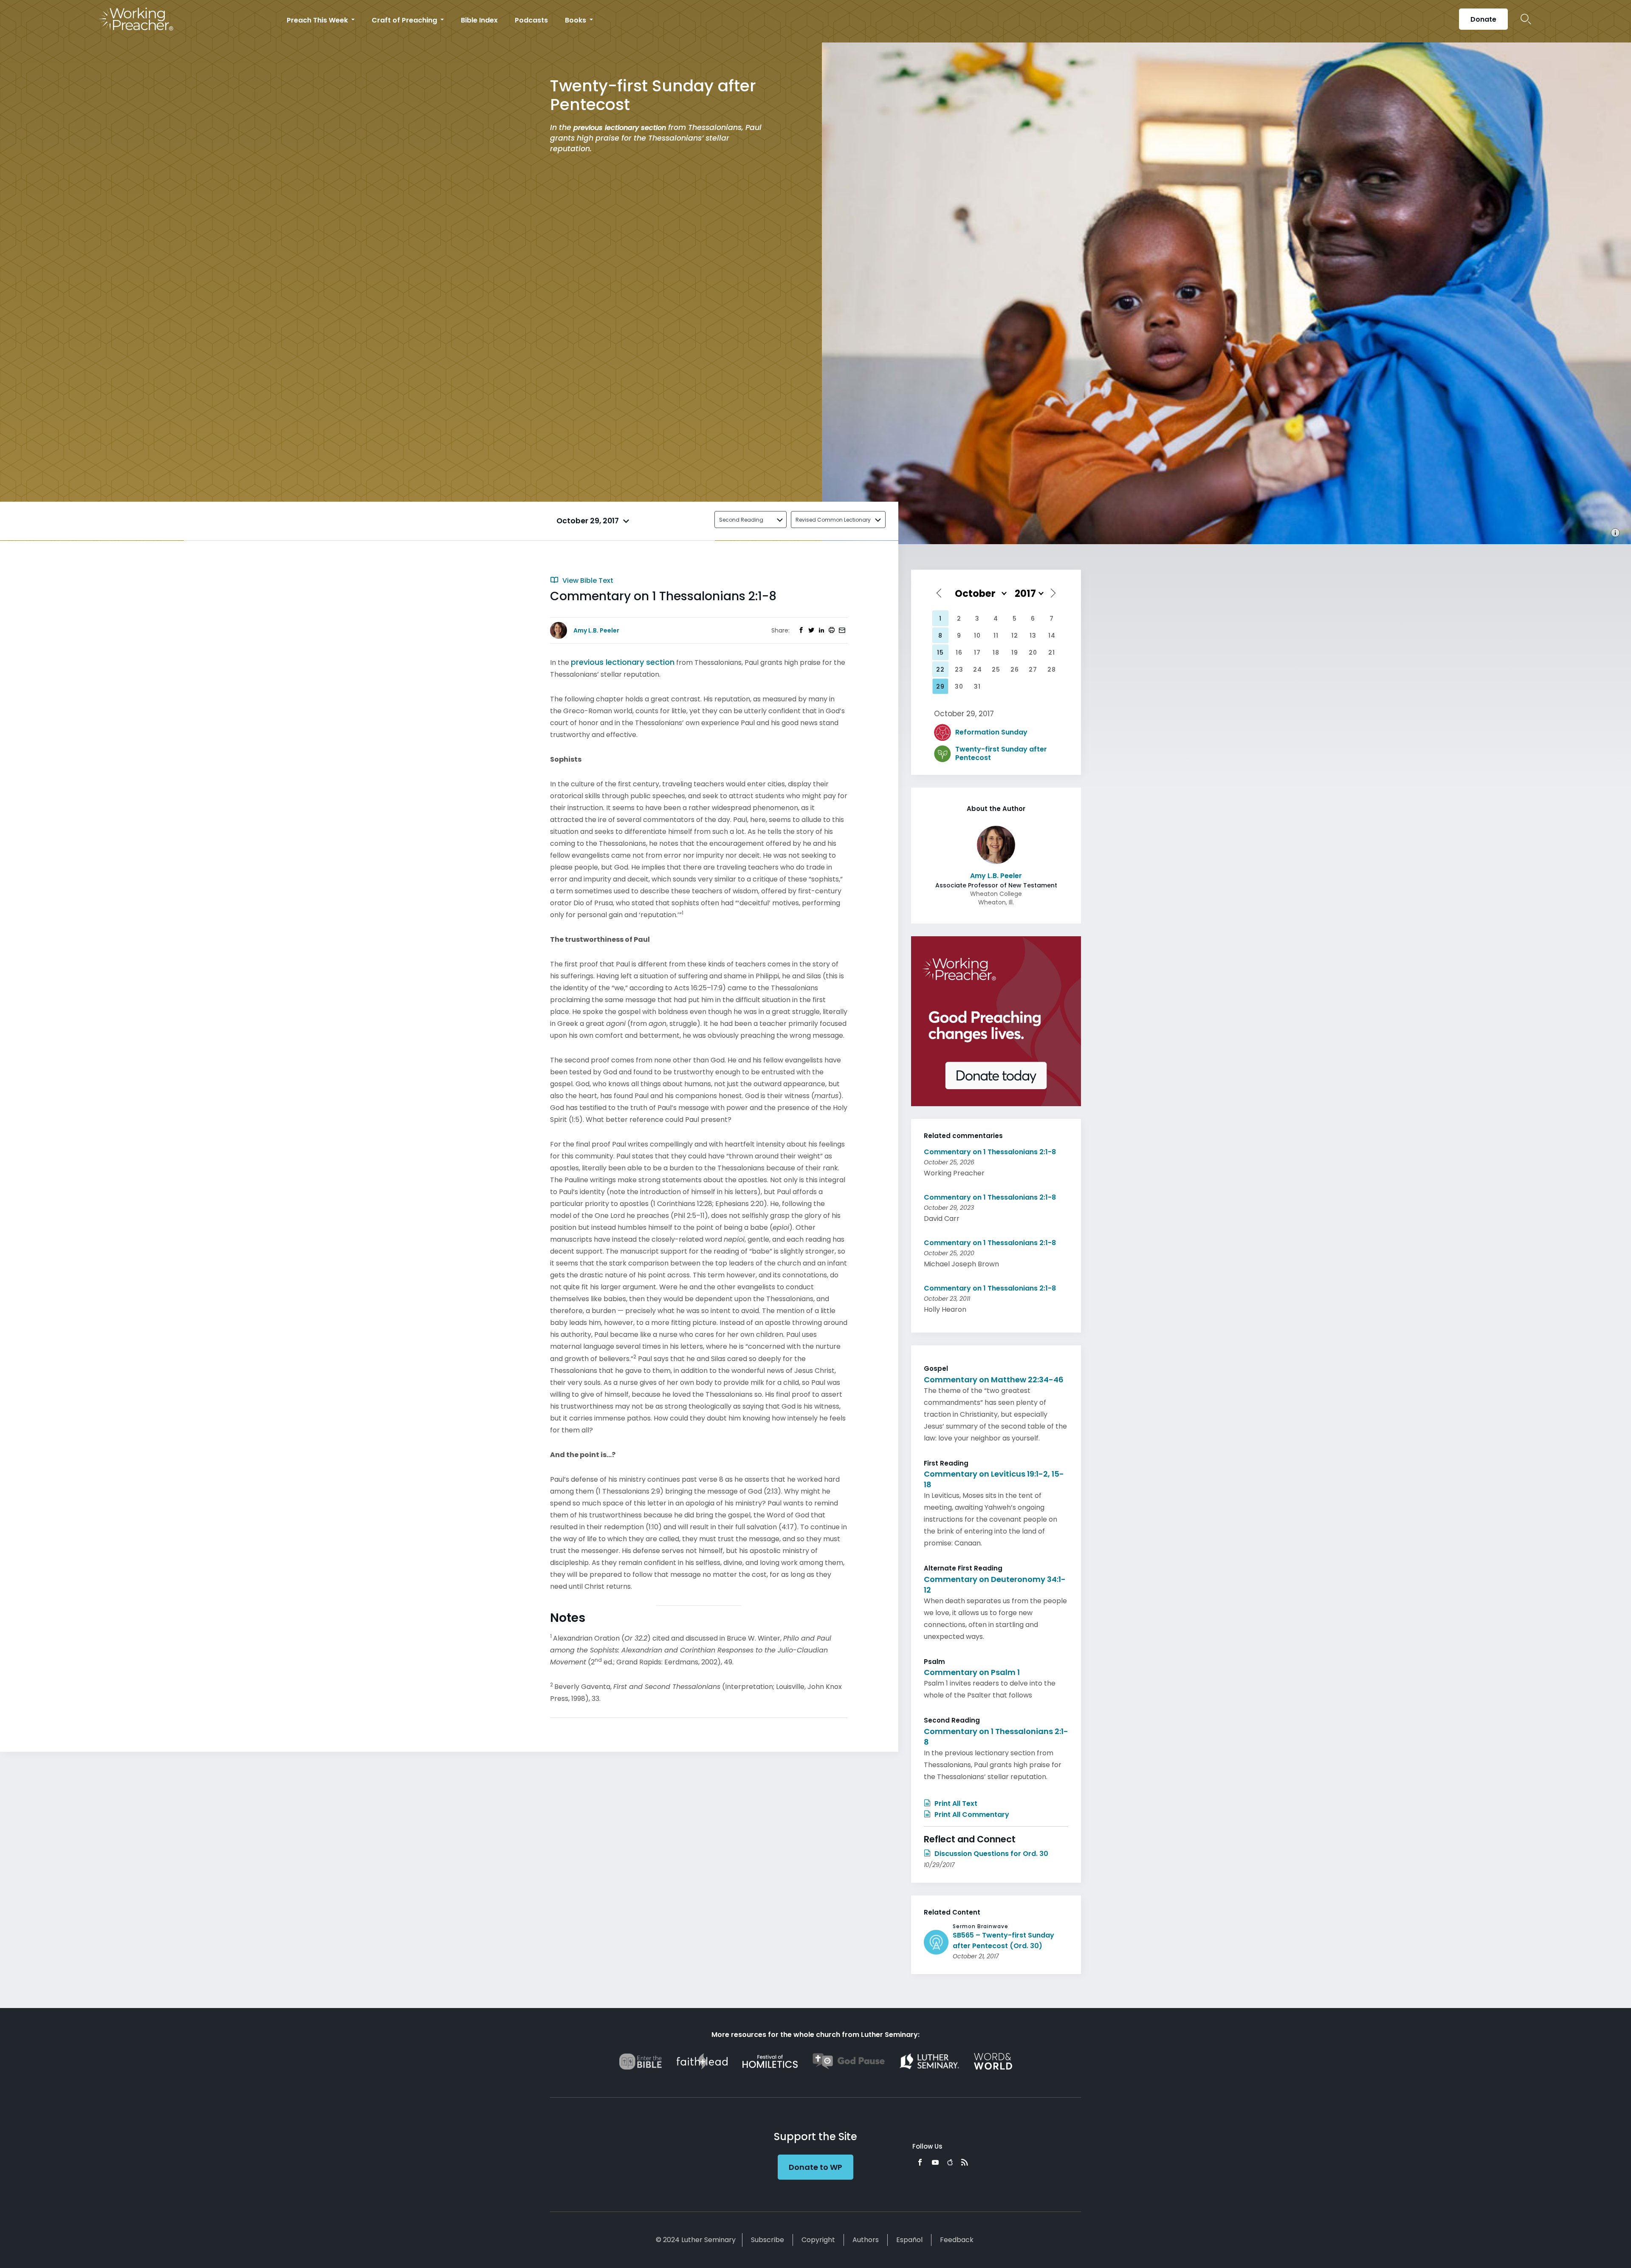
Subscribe (768, 2240)
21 (1052, 652)
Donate (1483, 19)
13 (1033, 635)
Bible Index (479, 20)
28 (1052, 669)
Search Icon (1526, 19)
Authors (866, 2240)
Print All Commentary (971, 1815)
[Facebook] (920, 2162)
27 (1033, 669)
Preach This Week (318, 20)
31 (977, 686)
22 (940, 669)
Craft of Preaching (405, 20)
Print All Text (955, 1803)
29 (940, 686)
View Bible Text (587, 580)
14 (1052, 635)
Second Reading (741, 520)
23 (959, 669)
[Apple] (950, 2162)
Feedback (957, 2240)
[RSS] (965, 2162)
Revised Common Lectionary (833, 520)
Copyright (818, 2240)
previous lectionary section (620, 128)
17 (977, 652)
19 (1015, 652)
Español (909, 2240)
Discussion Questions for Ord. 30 (990, 1854)
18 (996, 652)
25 (996, 669)
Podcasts (531, 20)
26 (1015, 669)
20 (1033, 652)
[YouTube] (935, 2162)
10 (977, 635)
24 (978, 669)
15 (940, 652)
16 (959, 652)
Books (576, 20)
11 (996, 635)
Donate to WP (815, 2167)
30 (959, 686)
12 (1015, 635)
